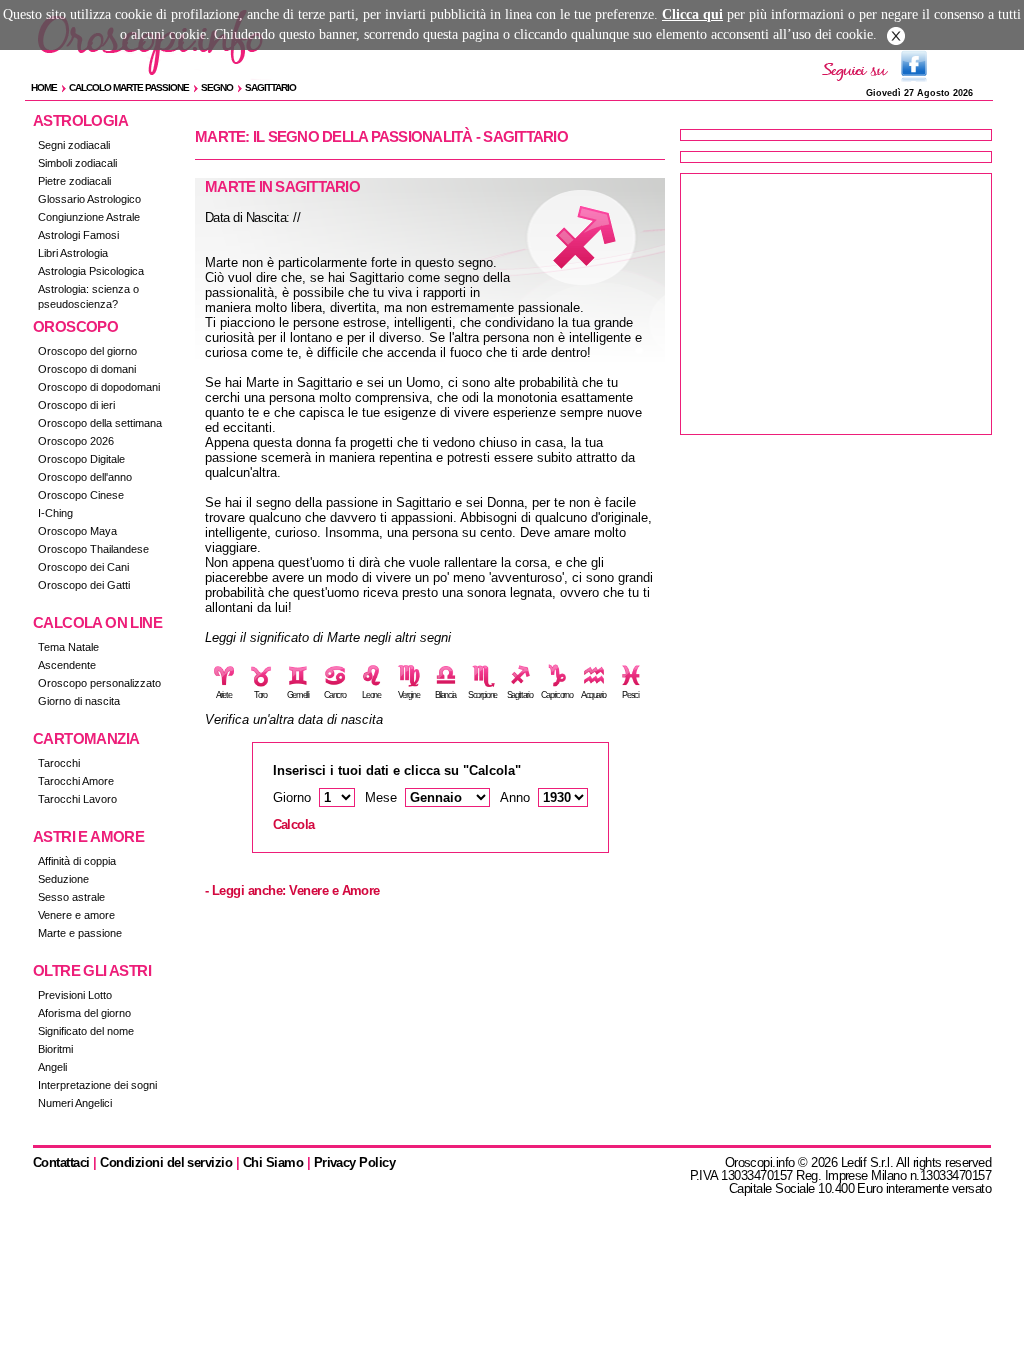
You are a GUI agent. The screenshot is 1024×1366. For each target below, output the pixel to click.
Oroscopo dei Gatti (84, 585)
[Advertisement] (836, 304)
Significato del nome (86, 1031)
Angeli (52, 1067)
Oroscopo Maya (77, 531)
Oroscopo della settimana (100, 423)
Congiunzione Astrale (89, 217)
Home (44, 87)
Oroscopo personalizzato (99, 683)
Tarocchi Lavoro (77, 799)
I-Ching (55, 513)
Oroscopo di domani (87, 369)
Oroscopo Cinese (81, 495)
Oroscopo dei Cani (83, 567)
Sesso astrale (71, 897)
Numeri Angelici (75, 1103)
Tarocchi (59, 763)
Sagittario (270, 87)
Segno (217, 87)
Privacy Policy (355, 1162)
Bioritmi (55, 1049)
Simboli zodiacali (77, 163)
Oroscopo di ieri (76, 405)
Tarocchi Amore (76, 781)
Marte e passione (80, 933)
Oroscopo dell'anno (85, 477)
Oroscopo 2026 (76, 441)
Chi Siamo (273, 1162)
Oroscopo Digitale (81, 459)
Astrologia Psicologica (91, 271)
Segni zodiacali (74, 145)
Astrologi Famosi (78, 235)
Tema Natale (68, 647)
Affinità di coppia (77, 861)
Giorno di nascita (79, 701)
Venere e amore (76, 915)
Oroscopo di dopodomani (99, 387)
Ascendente (67, 665)
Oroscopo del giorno (87, 351)
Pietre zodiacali (74, 181)
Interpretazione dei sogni (97, 1085)
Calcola (294, 824)
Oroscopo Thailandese (93, 549)
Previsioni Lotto (75, 995)
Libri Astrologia (73, 253)
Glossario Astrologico (89, 199)
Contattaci (61, 1162)
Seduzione (63, 879)
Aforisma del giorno (84, 1013)
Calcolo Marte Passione (129, 87)
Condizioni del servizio (166, 1162)
